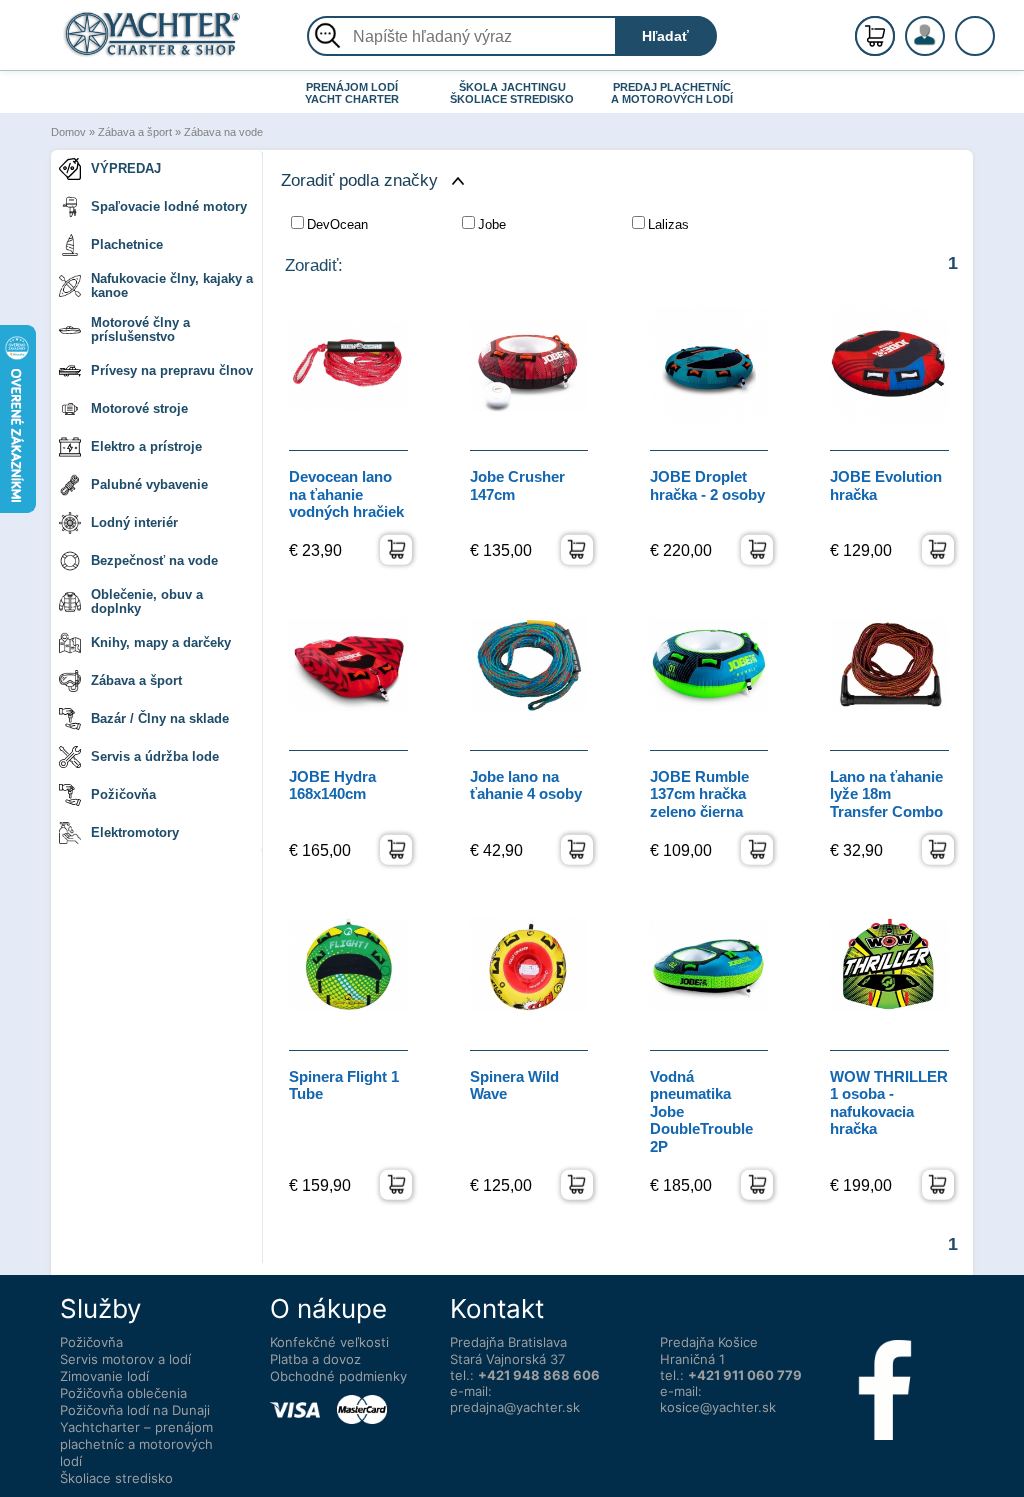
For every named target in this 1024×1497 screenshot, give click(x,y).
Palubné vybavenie (149, 484)
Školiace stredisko (116, 1478)
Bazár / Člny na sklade (160, 718)
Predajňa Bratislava (508, 1342)
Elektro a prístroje (146, 446)
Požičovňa (123, 794)
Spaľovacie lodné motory (169, 206)
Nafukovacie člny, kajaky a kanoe (172, 285)
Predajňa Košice (709, 1342)
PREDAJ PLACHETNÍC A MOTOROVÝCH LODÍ (672, 93)
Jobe (492, 224)
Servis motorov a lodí (125, 1359)
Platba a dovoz (315, 1359)
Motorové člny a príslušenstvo (140, 329)
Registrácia (945, 27)
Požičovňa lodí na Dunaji (135, 1410)
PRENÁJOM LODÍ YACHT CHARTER (352, 93)
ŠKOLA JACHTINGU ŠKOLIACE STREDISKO (512, 93)
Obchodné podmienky (338, 1376)
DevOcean (337, 224)
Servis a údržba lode (155, 756)
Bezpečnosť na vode (154, 560)
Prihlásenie (946, 47)
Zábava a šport (135, 132)
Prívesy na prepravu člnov (172, 370)
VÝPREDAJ (126, 168)
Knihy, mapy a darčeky (161, 642)
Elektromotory (135, 832)
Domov (68, 132)
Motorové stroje (139, 408)
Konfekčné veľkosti (329, 1342)
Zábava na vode (223, 132)
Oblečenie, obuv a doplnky (147, 601)
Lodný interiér (134, 522)
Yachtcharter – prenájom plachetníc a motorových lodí (136, 1444)
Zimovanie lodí (104, 1376)
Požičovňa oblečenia (123, 1393)
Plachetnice (127, 244)
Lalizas (668, 224)
